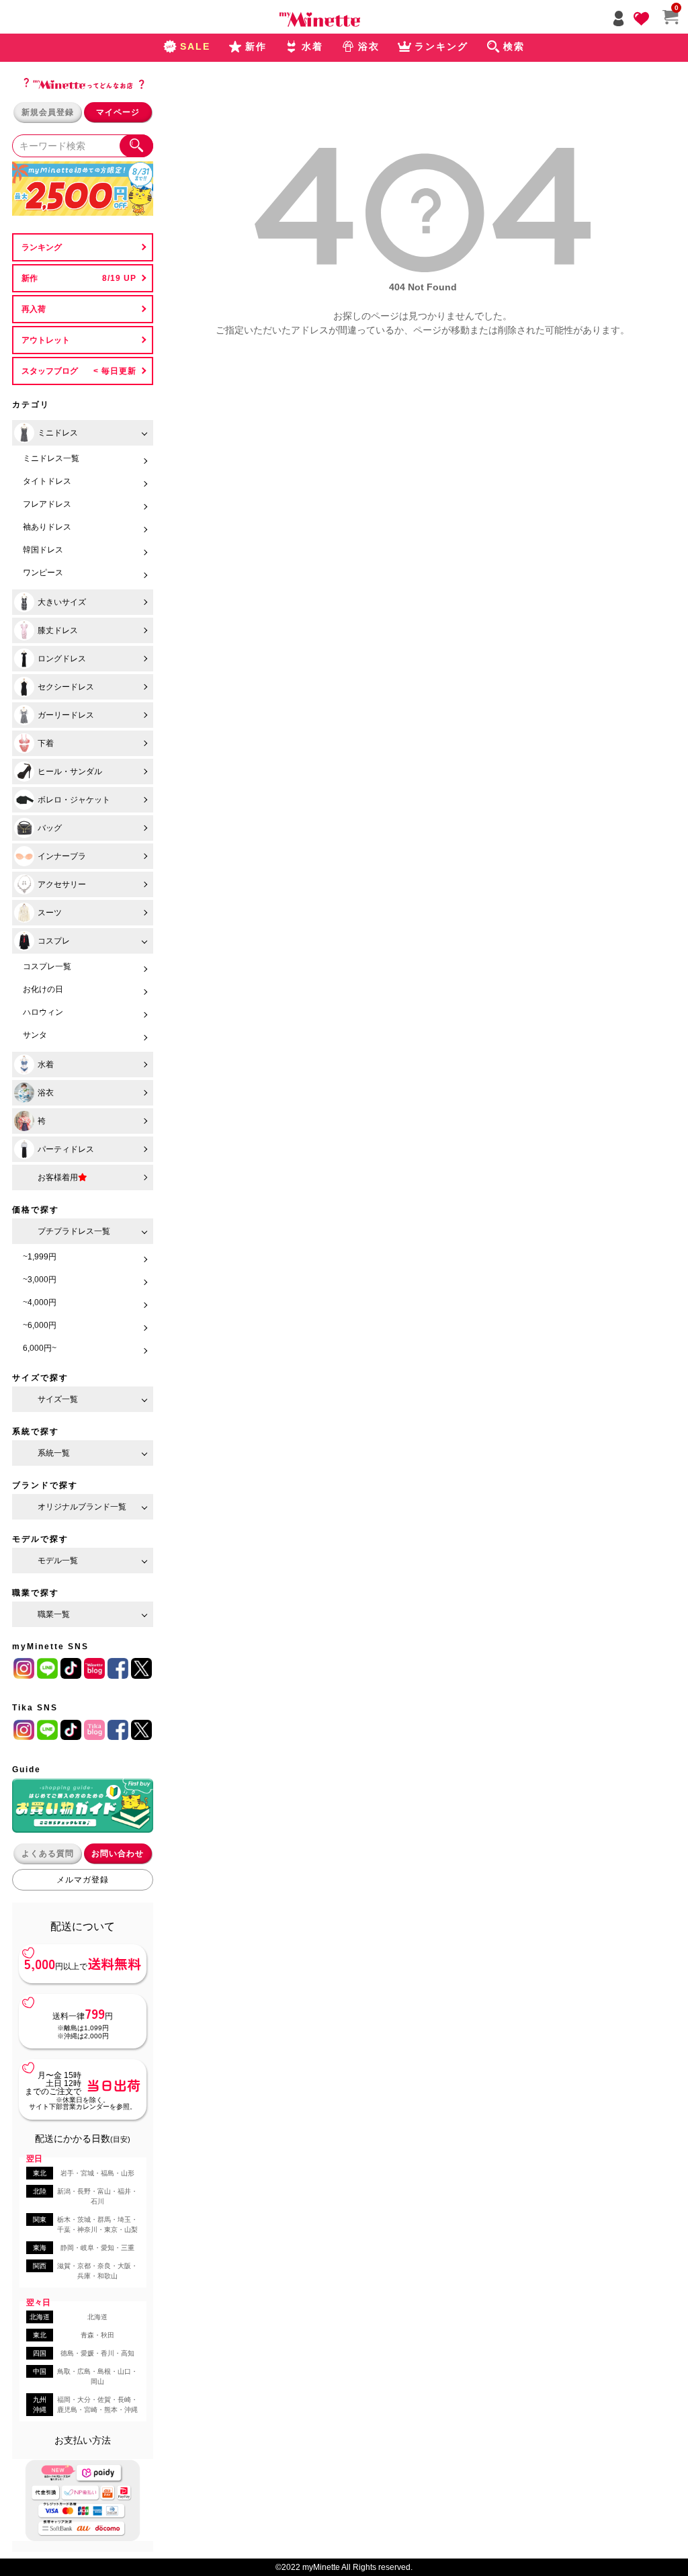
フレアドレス (47, 504)
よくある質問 (48, 1854)
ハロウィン (43, 1012)
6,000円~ (40, 1348)
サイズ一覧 (58, 1399)
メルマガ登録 (83, 1880)
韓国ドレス (43, 550)
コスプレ (54, 941)
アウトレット (46, 340)
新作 (30, 278)
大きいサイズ (62, 602)
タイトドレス (47, 481)
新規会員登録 (48, 112)
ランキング (42, 247)
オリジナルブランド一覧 (82, 1507)
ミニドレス (58, 433)
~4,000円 (40, 1302)
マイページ (118, 112)
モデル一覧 (58, 1561)
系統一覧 (54, 1453)
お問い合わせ (118, 1854)
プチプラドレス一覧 (74, 1231)
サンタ (35, 1035)
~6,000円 (40, 1325)
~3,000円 (40, 1280)
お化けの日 (43, 989)
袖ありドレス (47, 527)
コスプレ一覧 (47, 966)
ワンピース (43, 573)
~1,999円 (40, 1257)
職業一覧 (54, 1614)
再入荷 (34, 309)
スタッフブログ (50, 371)
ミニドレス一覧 (51, 458)
